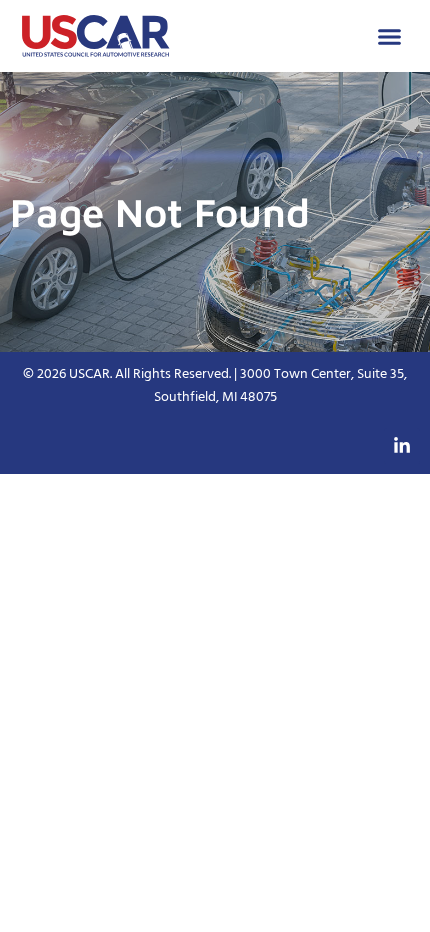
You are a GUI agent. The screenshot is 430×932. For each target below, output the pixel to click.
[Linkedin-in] (402, 446)
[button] (390, 36)
